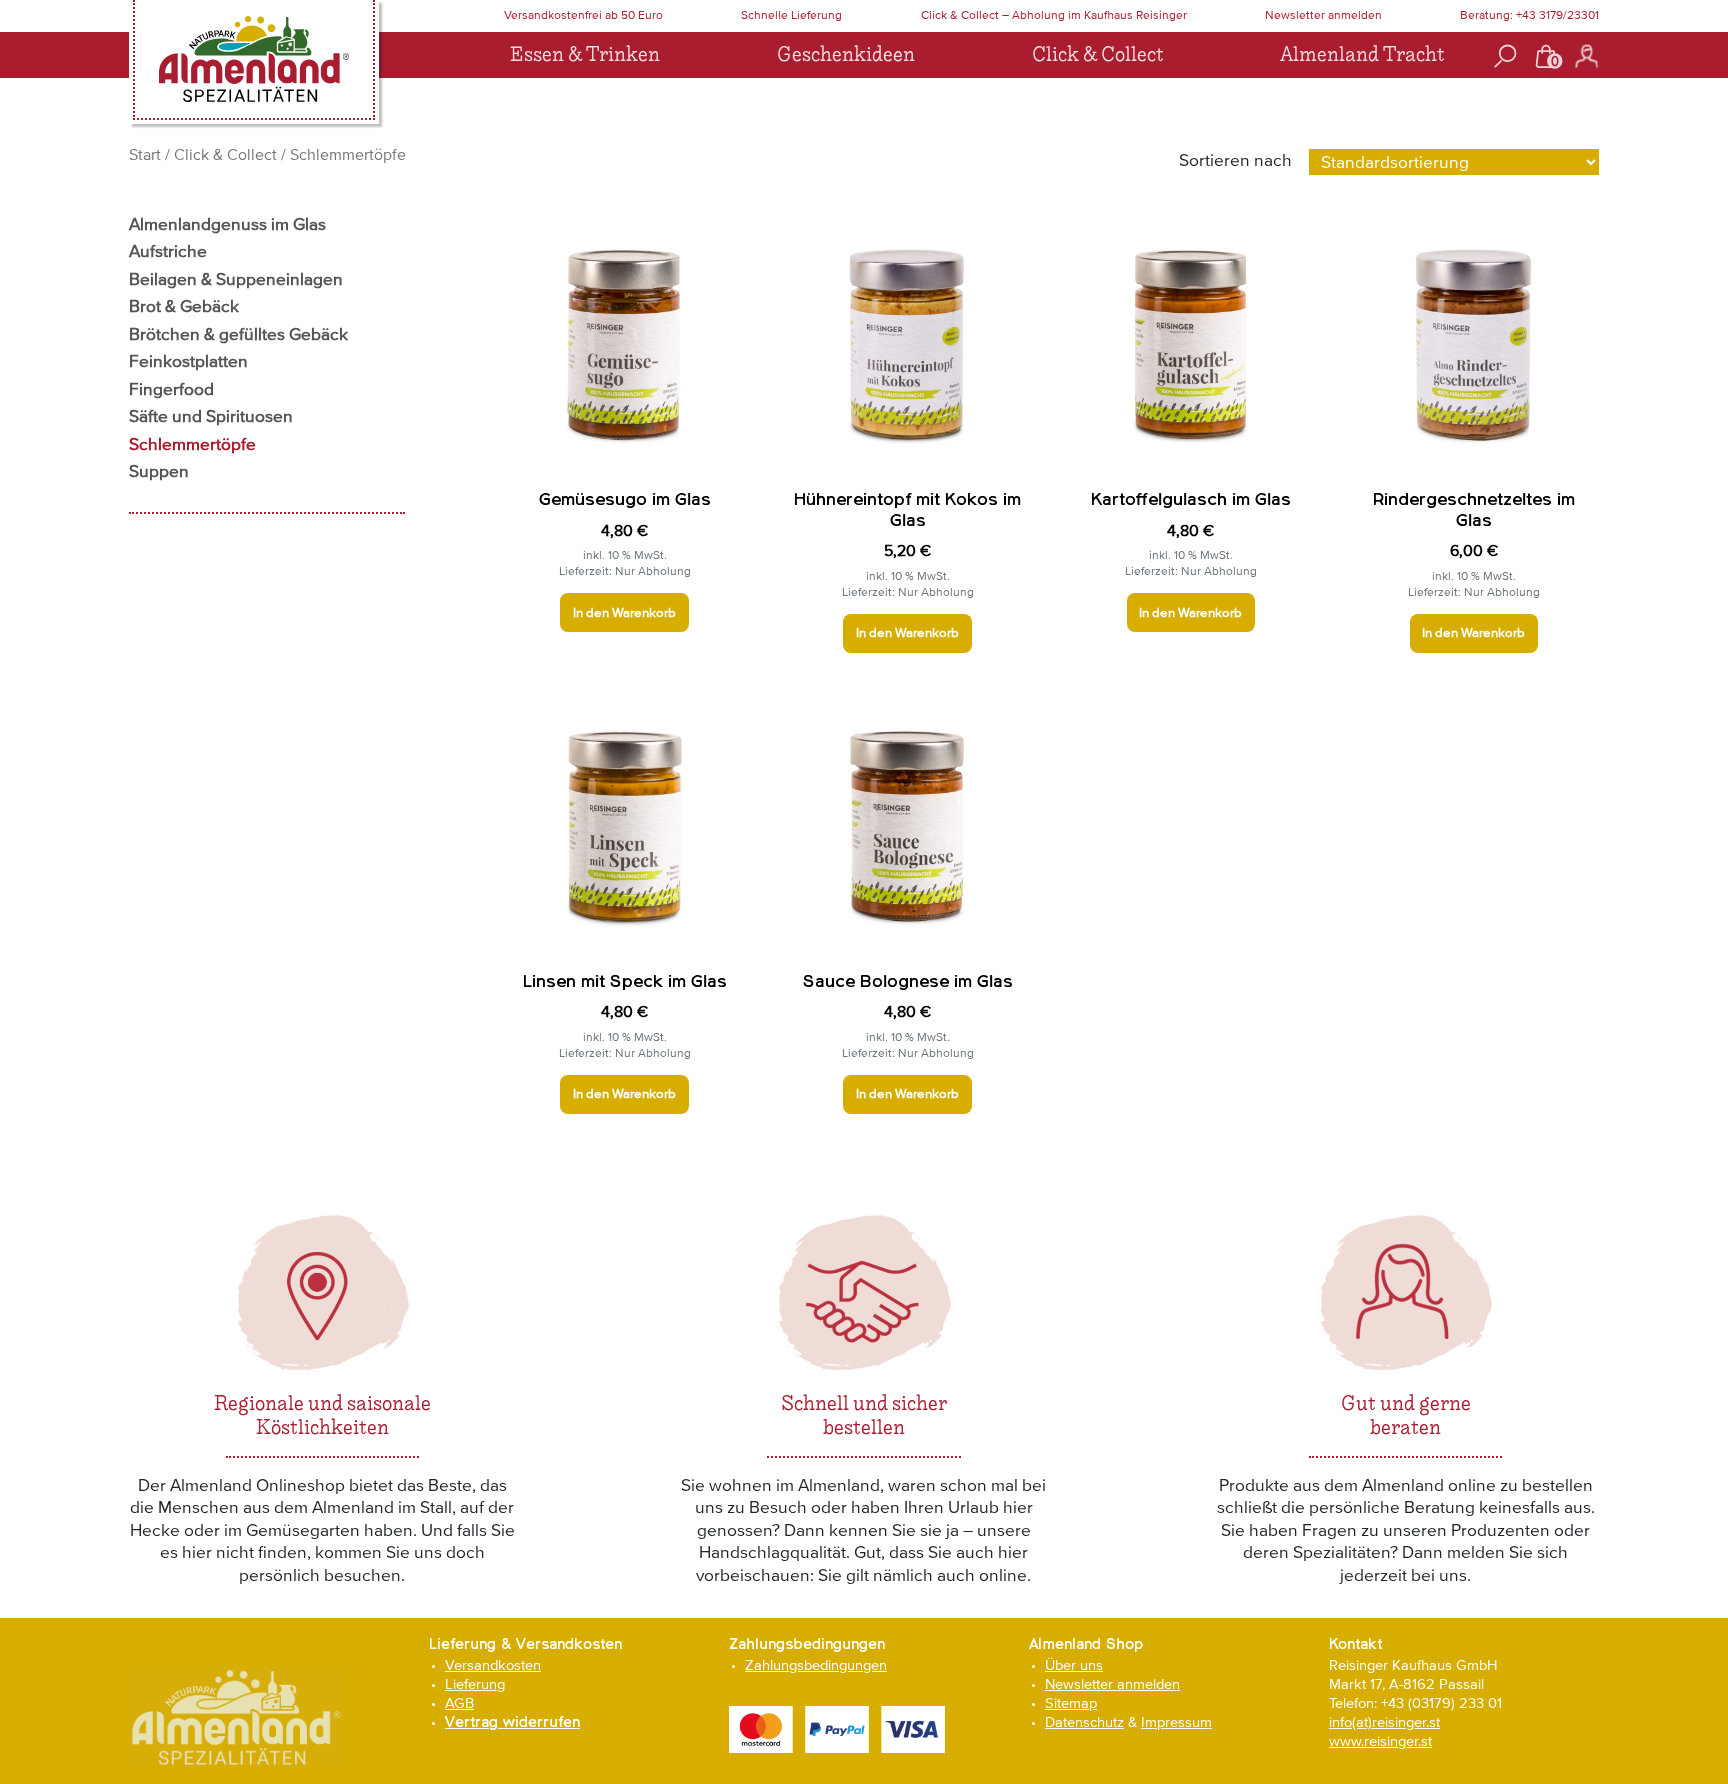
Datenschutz (1084, 1721)
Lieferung (475, 1683)
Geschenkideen (846, 55)
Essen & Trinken (585, 55)
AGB (459, 1702)
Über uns (1074, 1664)
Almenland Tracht (1362, 55)
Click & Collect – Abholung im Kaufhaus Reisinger (1054, 15)
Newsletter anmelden (1323, 15)
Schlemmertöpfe (192, 444)
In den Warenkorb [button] (624, 612)
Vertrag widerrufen (512, 1722)
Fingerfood (171, 389)
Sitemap (1071, 1702)
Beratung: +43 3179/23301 (1529, 15)
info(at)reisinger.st (1384, 1721)
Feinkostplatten (188, 361)
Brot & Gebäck (184, 306)
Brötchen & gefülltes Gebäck (238, 334)
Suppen (159, 471)
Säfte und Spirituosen (211, 416)
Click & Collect (1097, 55)
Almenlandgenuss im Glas (227, 224)
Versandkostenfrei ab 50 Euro (583, 15)
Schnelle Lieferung (791, 15)
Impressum (1176, 1721)
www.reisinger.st (1380, 1740)
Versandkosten (493, 1664)
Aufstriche (168, 251)
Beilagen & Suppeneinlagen (236, 279)
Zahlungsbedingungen (816, 1664)
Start (145, 154)
